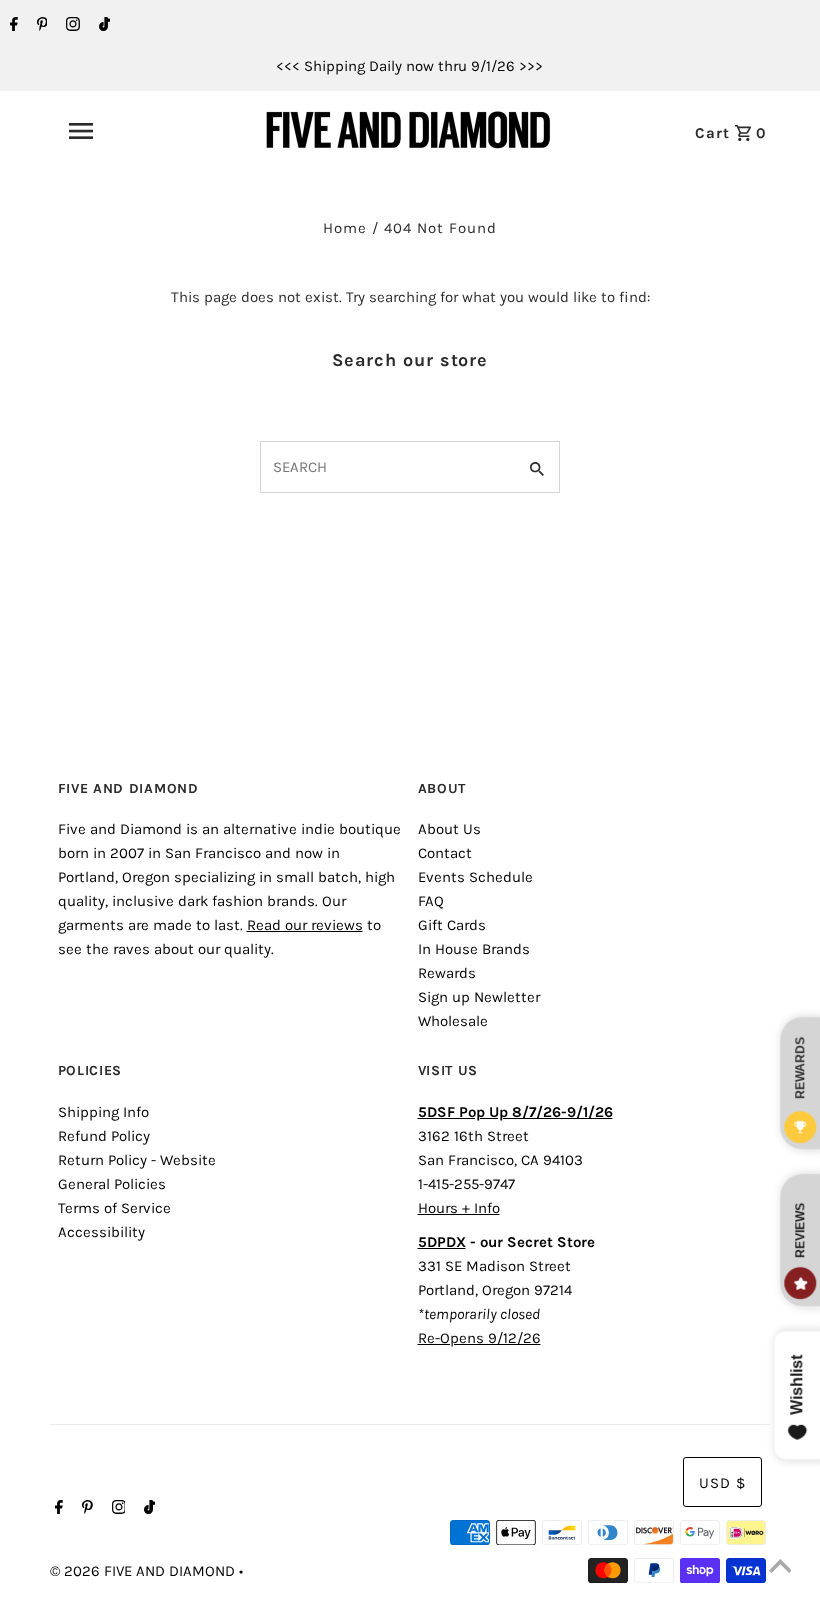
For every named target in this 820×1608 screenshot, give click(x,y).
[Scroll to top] (780, 1568)
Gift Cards (452, 925)
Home (345, 228)
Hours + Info (459, 1208)
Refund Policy (104, 1136)
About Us (449, 829)
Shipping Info (103, 1112)
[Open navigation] (125, 131)
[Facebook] (11, 26)
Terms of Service (114, 1208)
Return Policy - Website (137, 1160)
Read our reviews (305, 925)
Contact (445, 853)
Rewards (447, 973)
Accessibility (101, 1232)
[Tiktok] (102, 26)
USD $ (722, 1483)
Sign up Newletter (479, 997)
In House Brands (474, 949)
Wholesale (453, 1021)
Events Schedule (475, 877)
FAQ (431, 901)
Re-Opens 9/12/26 (479, 1338)
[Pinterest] (40, 26)
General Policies (112, 1184)
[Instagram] (70, 26)
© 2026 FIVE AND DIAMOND (144, 1571)
